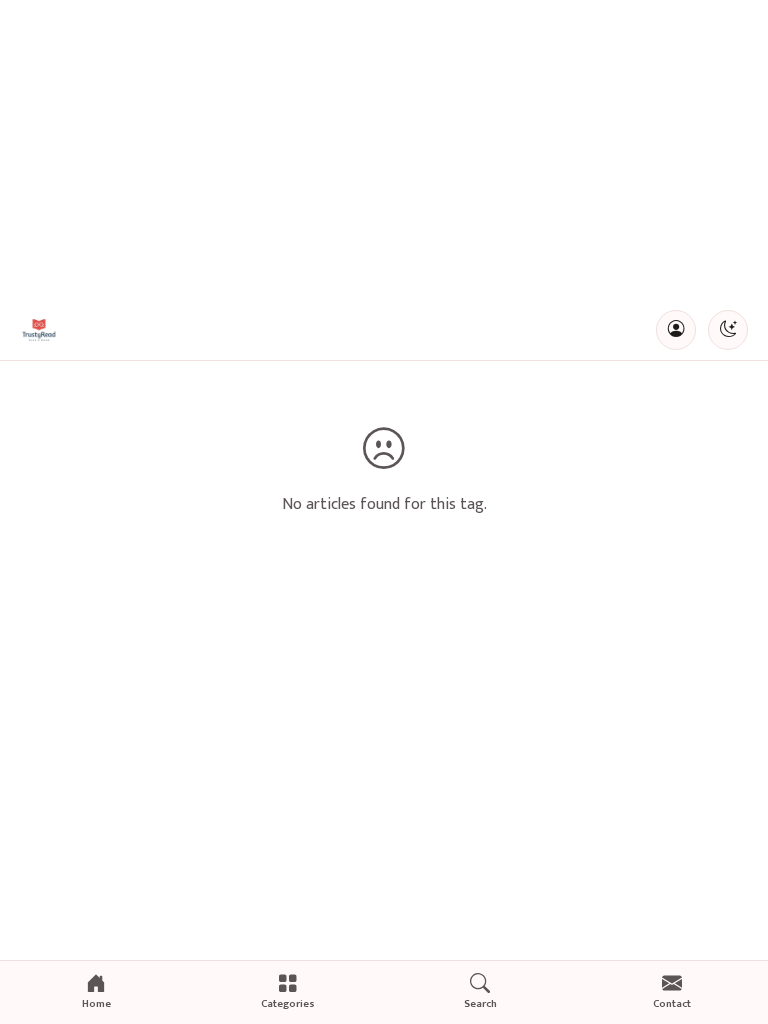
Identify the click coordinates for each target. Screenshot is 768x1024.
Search (480, 1004)
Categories (288, 1004)
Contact (672, 1004)
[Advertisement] (384, 150)
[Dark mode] (728, 330)
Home (96, 1004)
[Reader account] (676, 330)
